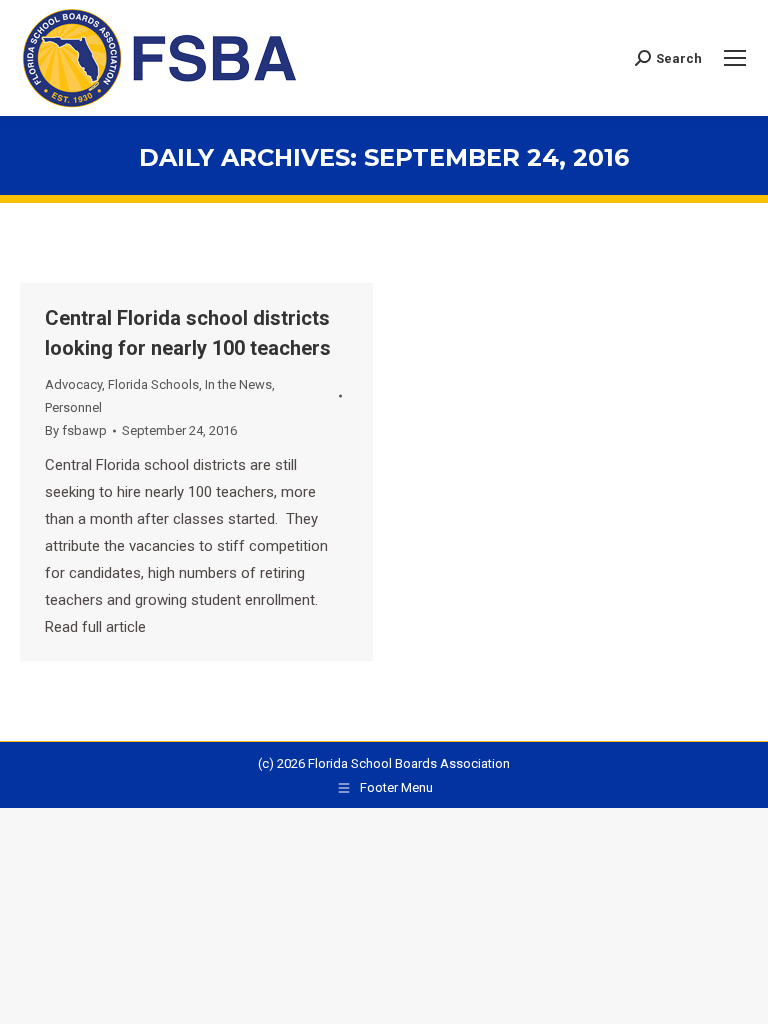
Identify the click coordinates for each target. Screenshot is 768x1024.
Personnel (73, 407)
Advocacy (73, 384)
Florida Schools (153, 384)
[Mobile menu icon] (735, 58)
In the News (238, 384)
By (76, 430)
